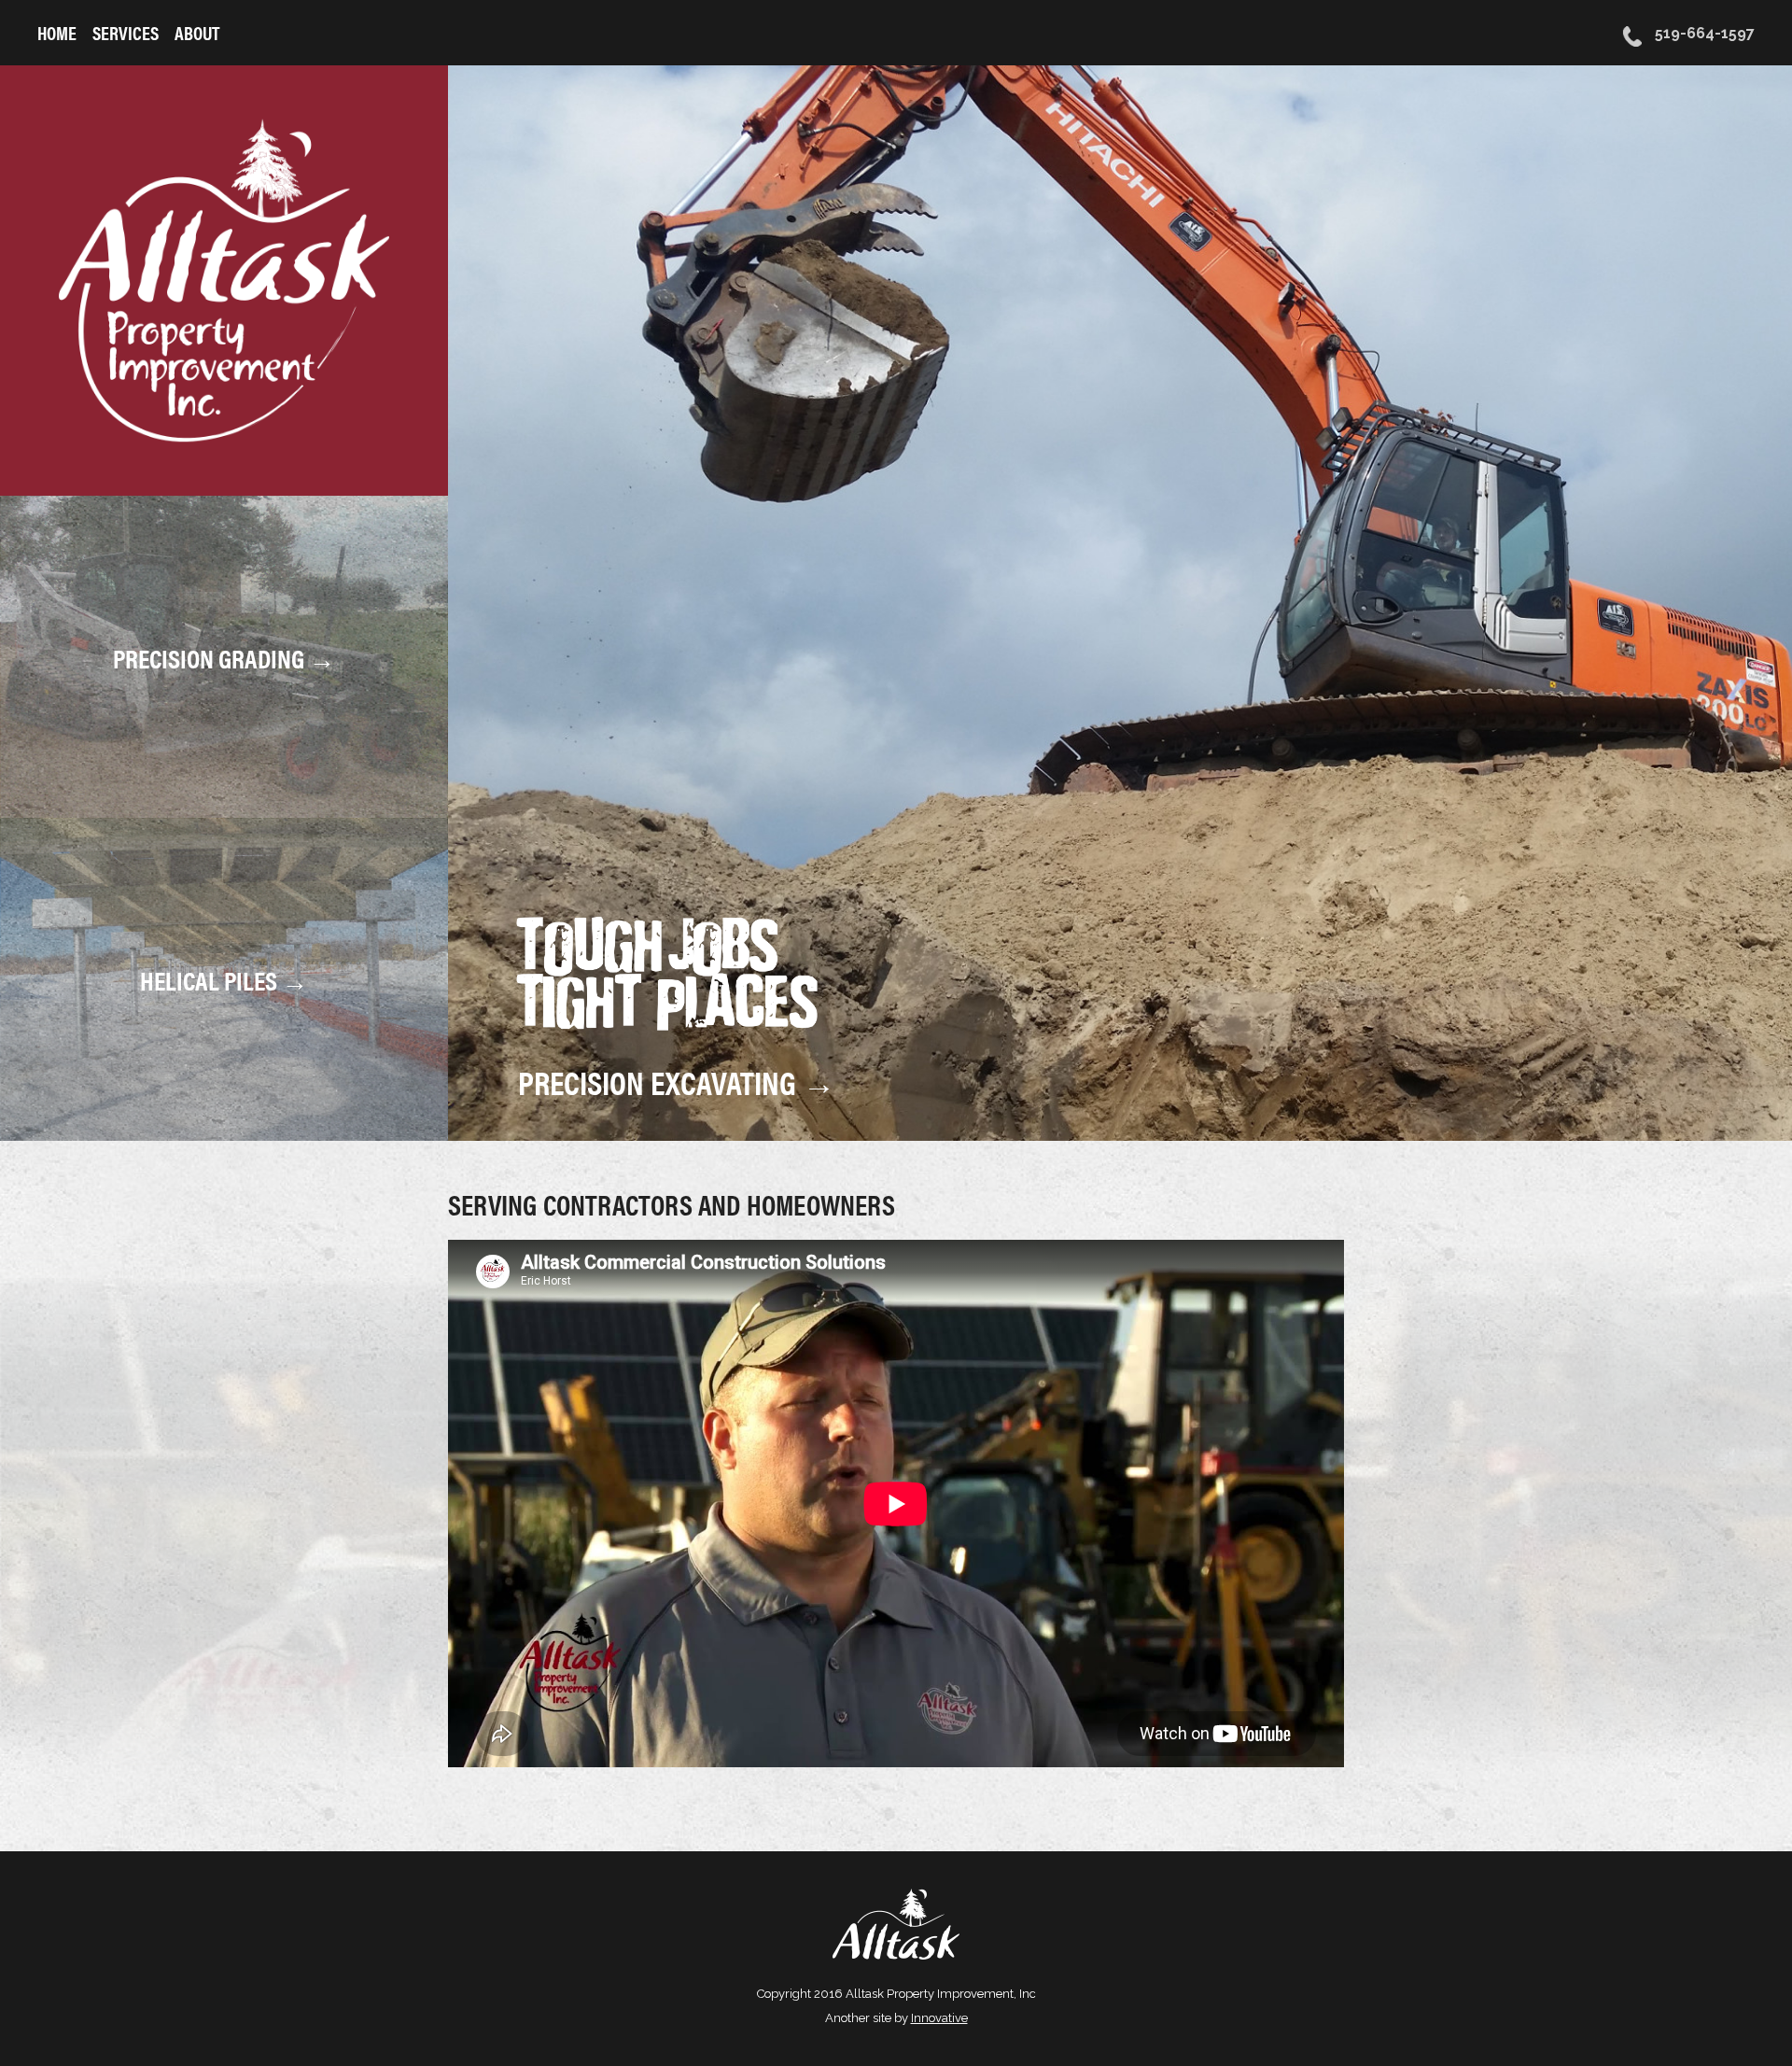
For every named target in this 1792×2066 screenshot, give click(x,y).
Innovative (939, 2018)
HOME (57, 32)
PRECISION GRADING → (224, 656)
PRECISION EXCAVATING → (677, 1082)
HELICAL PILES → (224, 979)
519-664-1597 (1703, 33)
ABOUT (197, 32)
